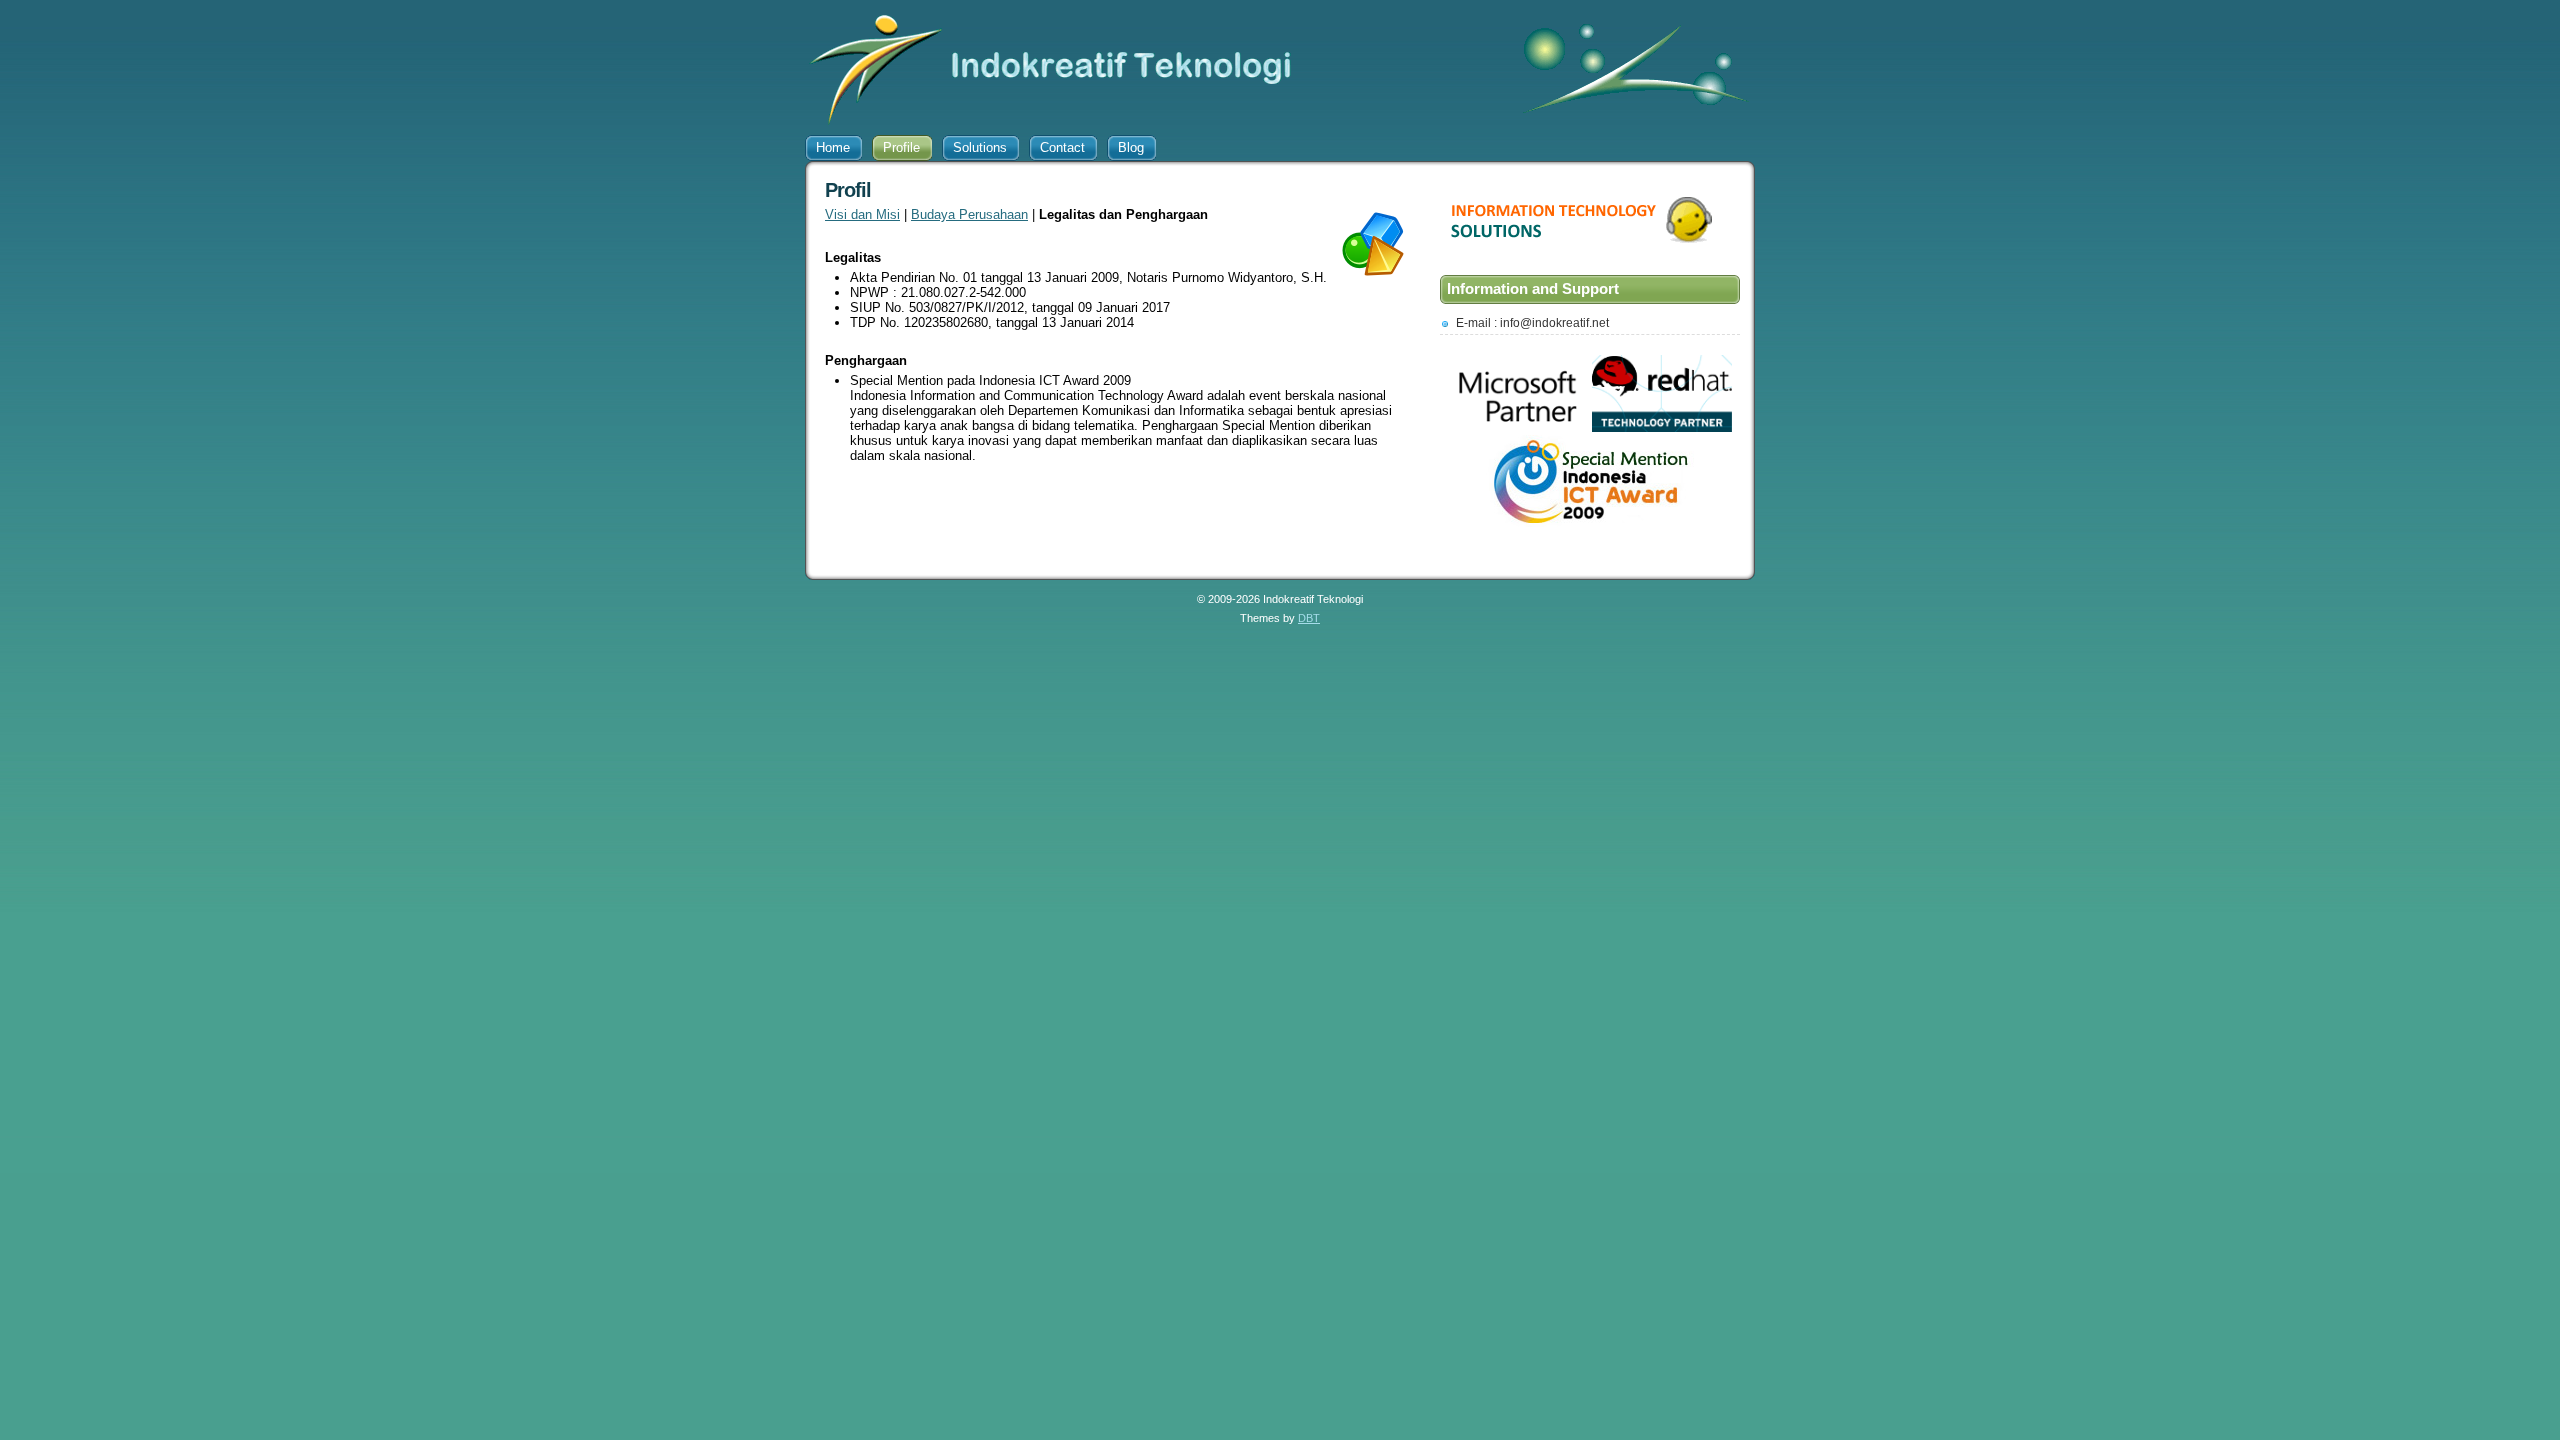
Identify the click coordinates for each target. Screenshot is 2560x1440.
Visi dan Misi (862, 214)
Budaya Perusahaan (969, 214)
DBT (1309, 618)
